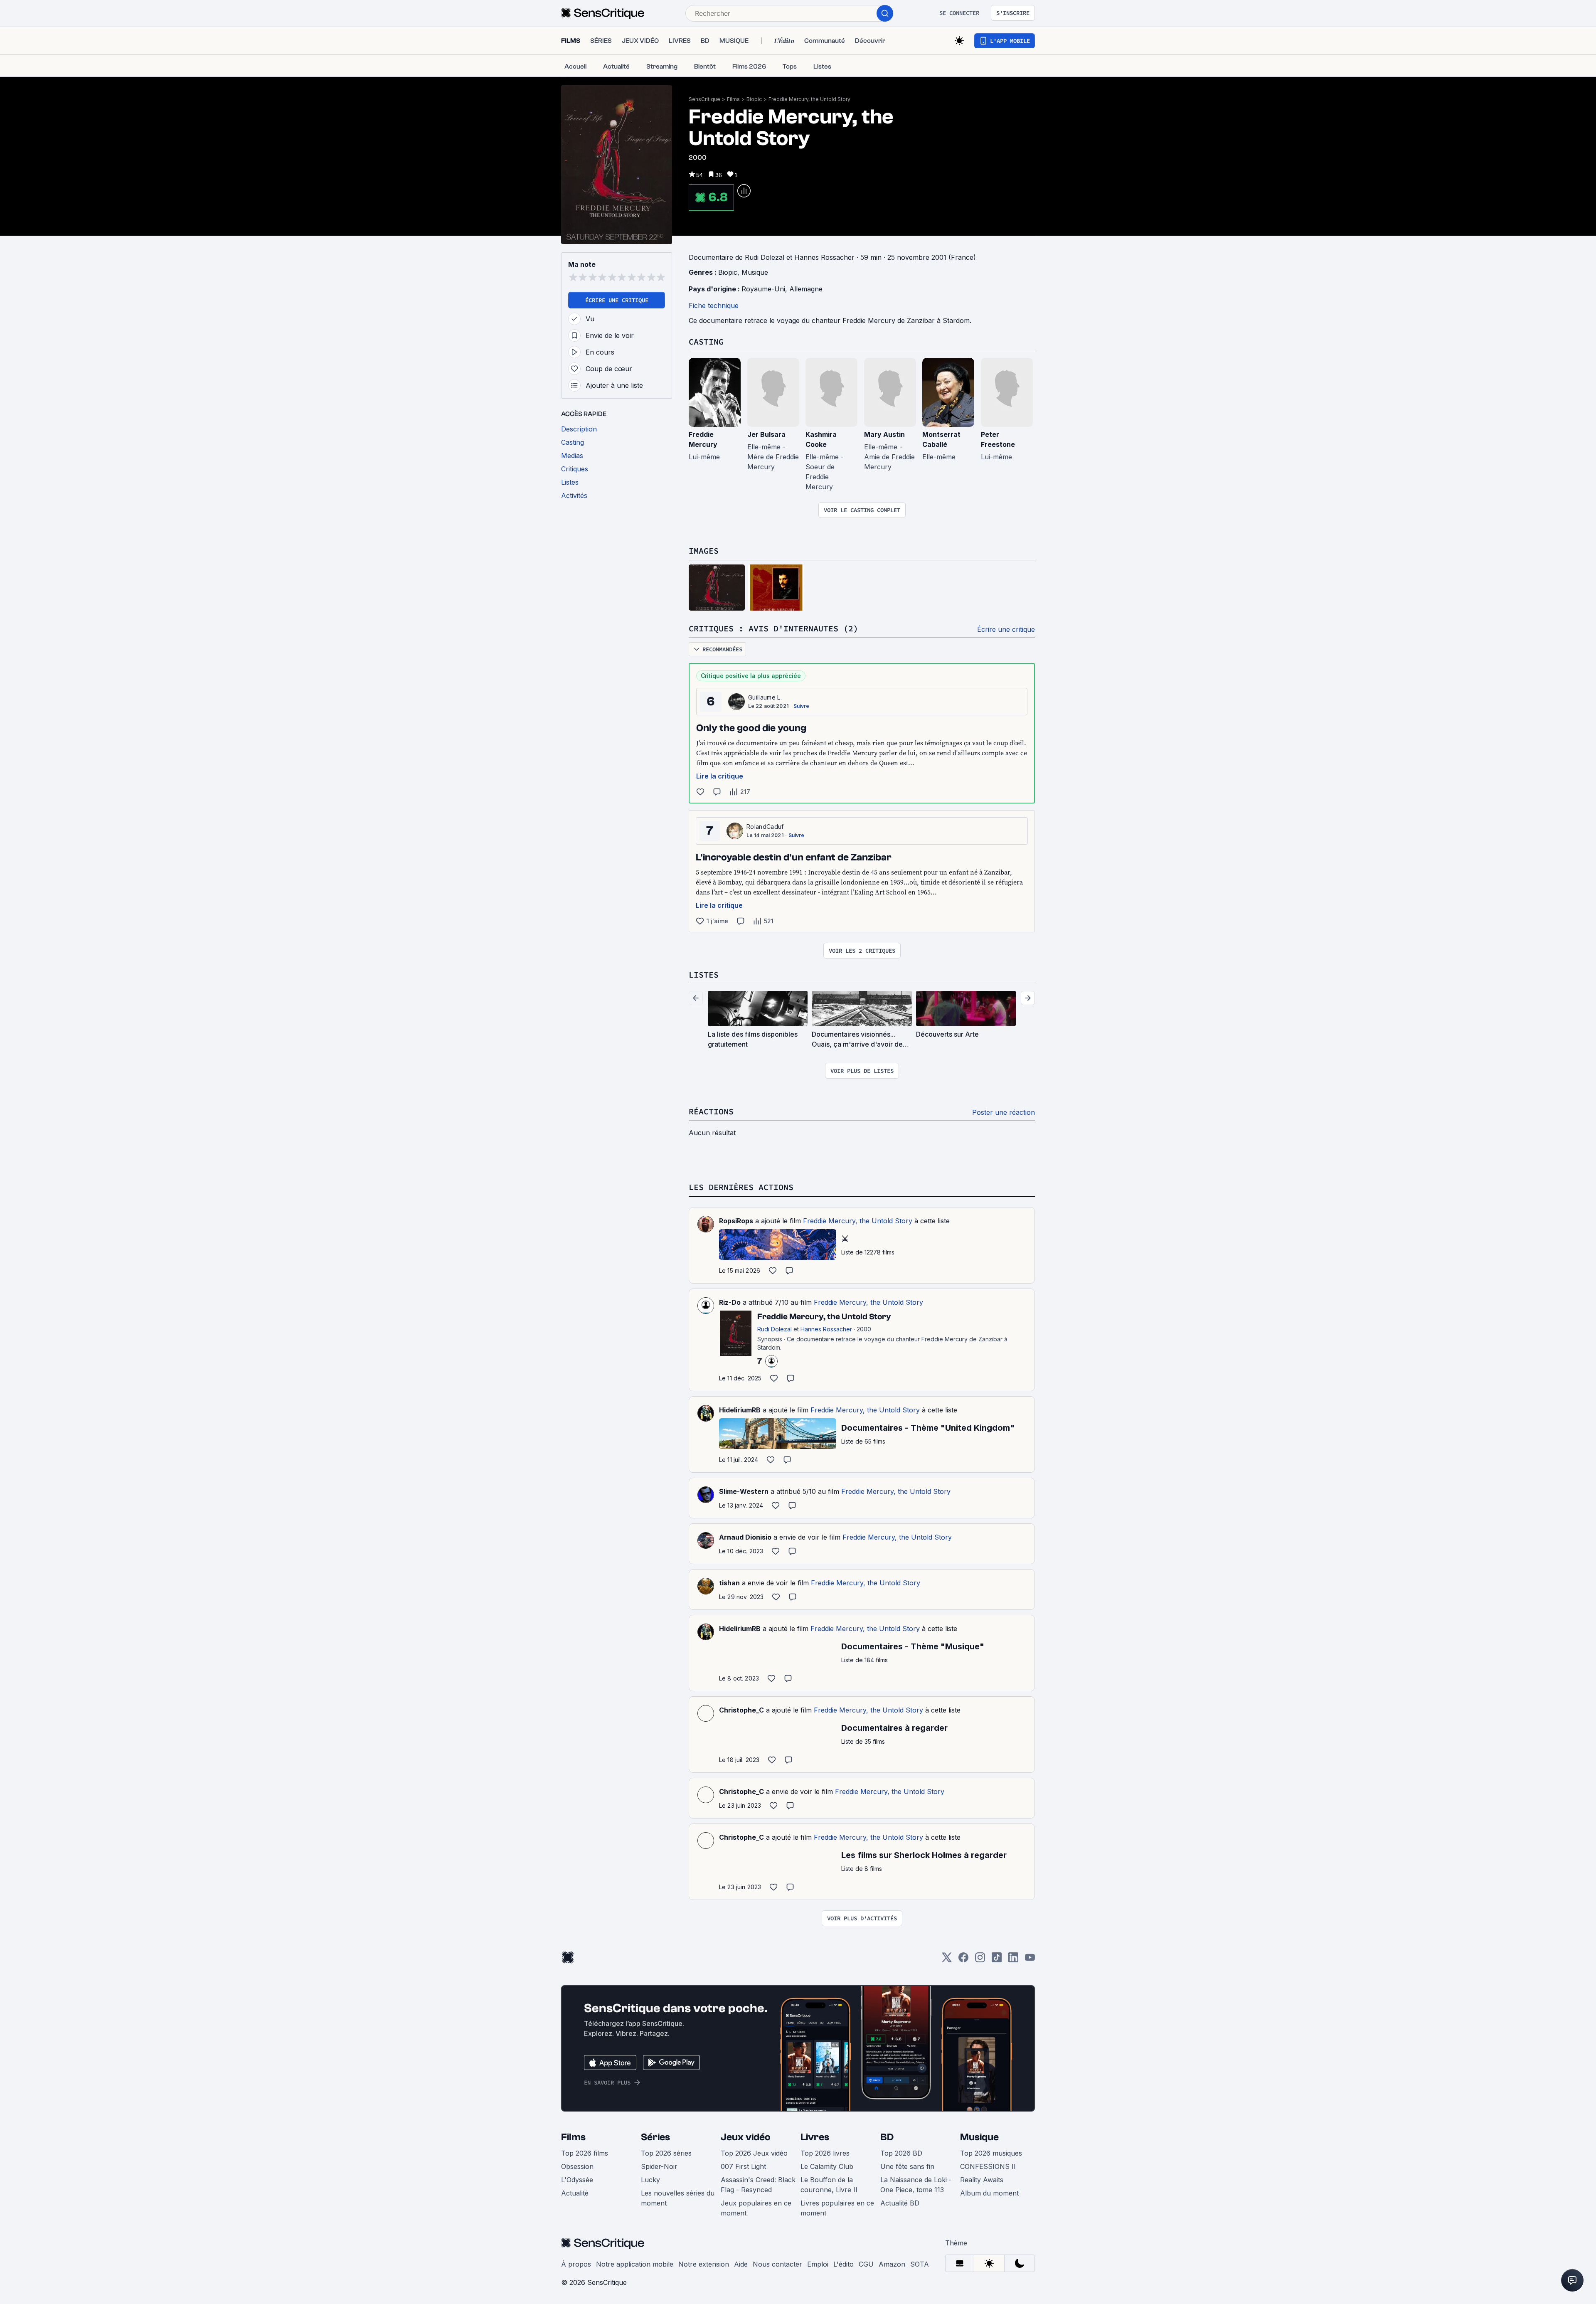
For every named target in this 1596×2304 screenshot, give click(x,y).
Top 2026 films (585, 2153)
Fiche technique (714, 306)
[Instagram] (980, 1960)
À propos (576, 2264)
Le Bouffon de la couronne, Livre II (829, 2185)
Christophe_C (741, 1710)
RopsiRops (736, 1221)
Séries (655, 2137)
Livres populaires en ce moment (837, 2208)
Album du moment (989, 2193)
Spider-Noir (659, 2166)
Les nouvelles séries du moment (678, 2198)
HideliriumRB (740, 1410)
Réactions (711, 1111)
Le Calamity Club (827, 2166)
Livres (815, 2137)
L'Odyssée (577, 2180)
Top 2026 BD (901, 2153)
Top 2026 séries (666, 2153)
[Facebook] (963, 1960)
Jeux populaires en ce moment (756, 2208)
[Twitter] (947, 1960)
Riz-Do (730, 1302)
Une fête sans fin (907, 2166)
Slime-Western (744, 1491)
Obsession (577, 2166)
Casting (706, 341)
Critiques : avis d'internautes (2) (773, 628)
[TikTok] (997, 1960)
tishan (729, 1583)
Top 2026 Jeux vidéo (754, 2153)
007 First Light (743, 2166)
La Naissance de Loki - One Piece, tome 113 (916, 2185)
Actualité (575, 2193)
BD (887, 2137)
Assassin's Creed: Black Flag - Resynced (758, 2185)
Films (733, 99)
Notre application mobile (635, 2264)
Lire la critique (720, 776)
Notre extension (704, 2264)
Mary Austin (884, 434)
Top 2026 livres (825, 2153)
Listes (704, 975)
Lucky (650, 2180)
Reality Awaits (982, 2180)
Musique (755, 272)
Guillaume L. (765, 697)
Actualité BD (900, 2203)
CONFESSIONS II (988, 2166)
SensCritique (704, 99)
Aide (741, 2264)
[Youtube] (1030, 1960)
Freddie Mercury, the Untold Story (809, 99)
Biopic (754, 99)
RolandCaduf (765, 827)
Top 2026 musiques (991, 2153)
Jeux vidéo (746, 2137)
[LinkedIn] (1013, 1960)
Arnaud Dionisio (745, 1537)
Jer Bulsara (766, 434)
